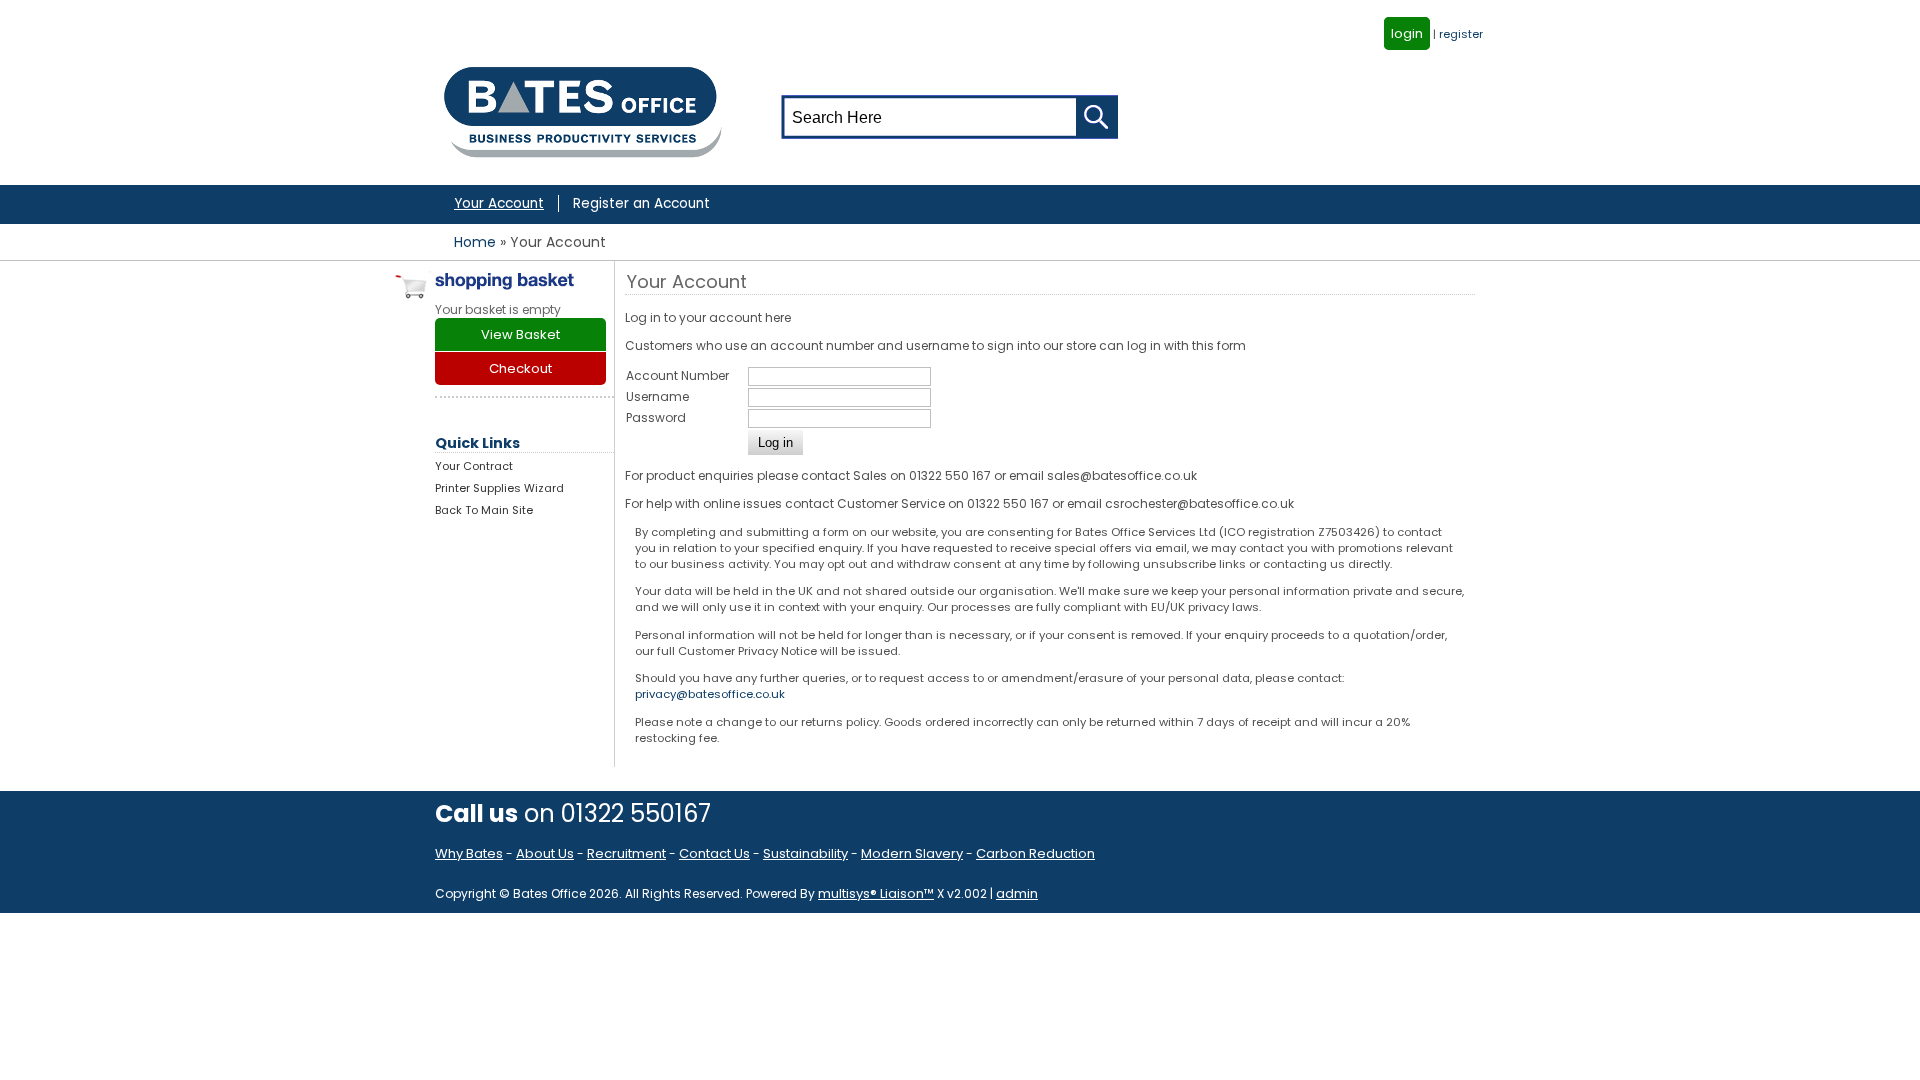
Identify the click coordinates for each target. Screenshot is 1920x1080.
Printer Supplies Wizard (499, 488)
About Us (545, 853)
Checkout (520, 368)
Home (475, 242)
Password (656, 417)
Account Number (677, 375)
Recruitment (626, 853)
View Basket (520, 334)
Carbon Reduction (1035, 853)
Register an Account (641, 203)
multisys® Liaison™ (876, 893)
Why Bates (469, 853)
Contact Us (714, 853)
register (1461, 34)
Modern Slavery (912, 853)
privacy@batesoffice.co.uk (710, 694)
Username (657, 396)
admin (1017, 893)
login (1407, 33)
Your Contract (474, 466)
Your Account (499, 203)
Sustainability (805, 853)
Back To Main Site (484, 510)
